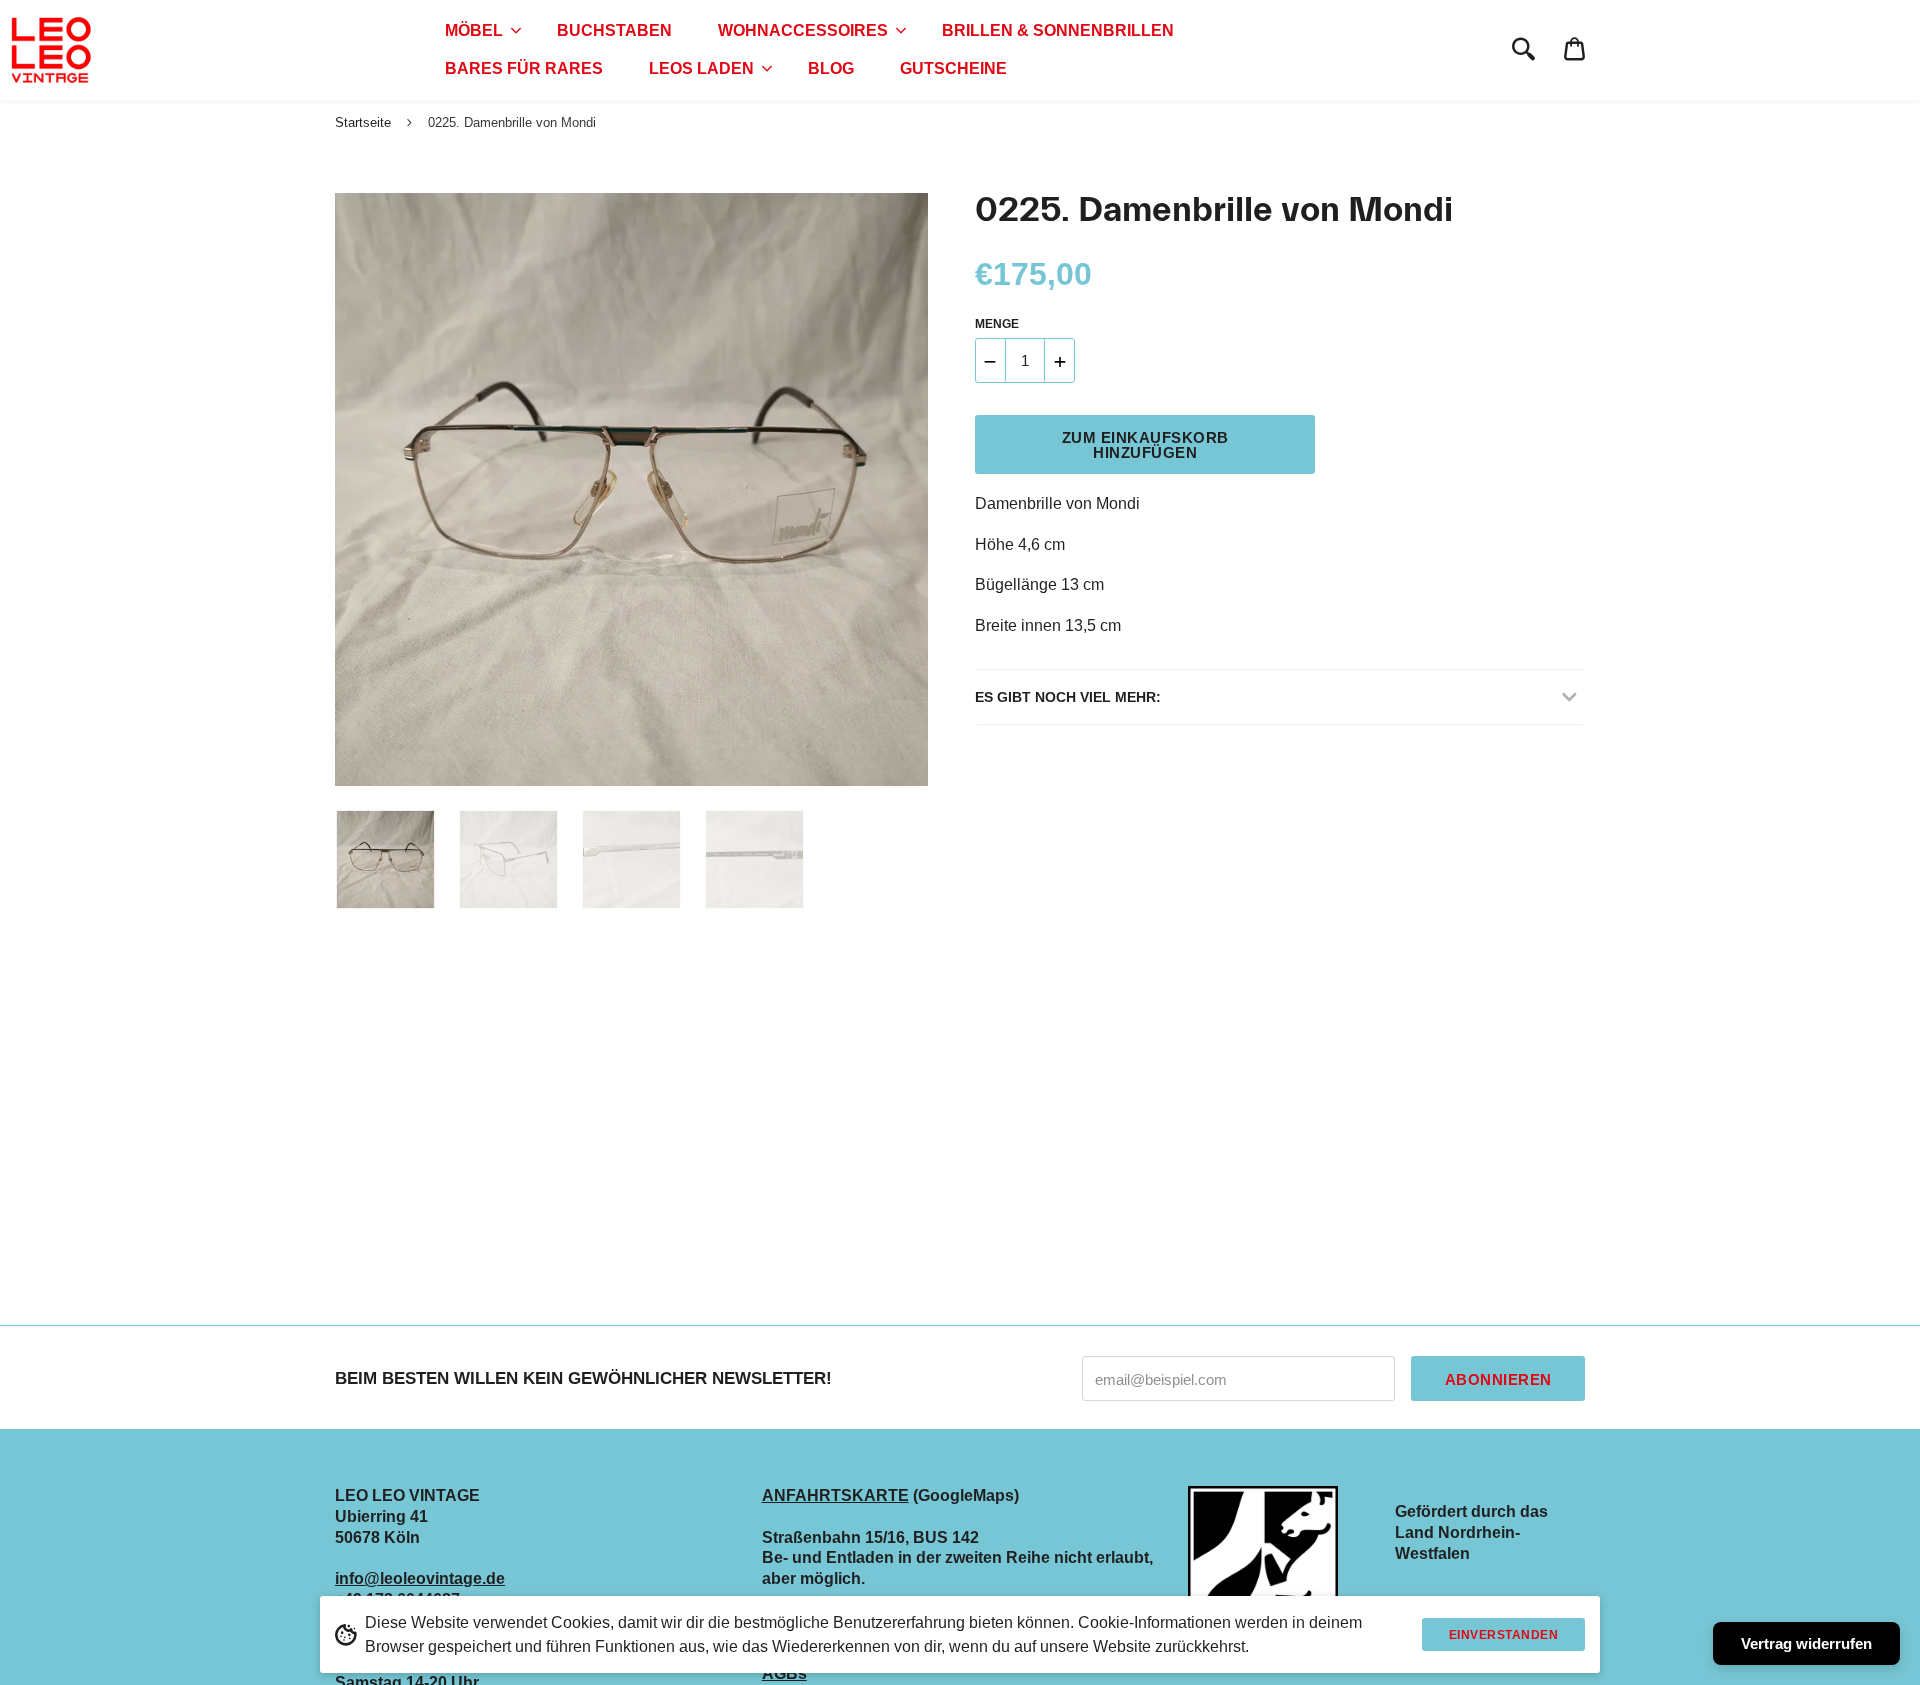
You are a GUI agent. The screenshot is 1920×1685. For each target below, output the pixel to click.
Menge (997, 324)
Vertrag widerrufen (1806, 1643)
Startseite (363, 122)
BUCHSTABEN (614, 30)
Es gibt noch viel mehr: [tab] (1068, 697)
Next (903, 490)
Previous (345, 490)
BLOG (831, 68)
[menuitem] (478, 31)
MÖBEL (474, 30)
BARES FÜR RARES (524, 68)
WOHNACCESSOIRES (803, 30)
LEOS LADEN (701, 68)
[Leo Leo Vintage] (50, 50)
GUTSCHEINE (953, 68)
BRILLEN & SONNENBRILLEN (1058, 30)
